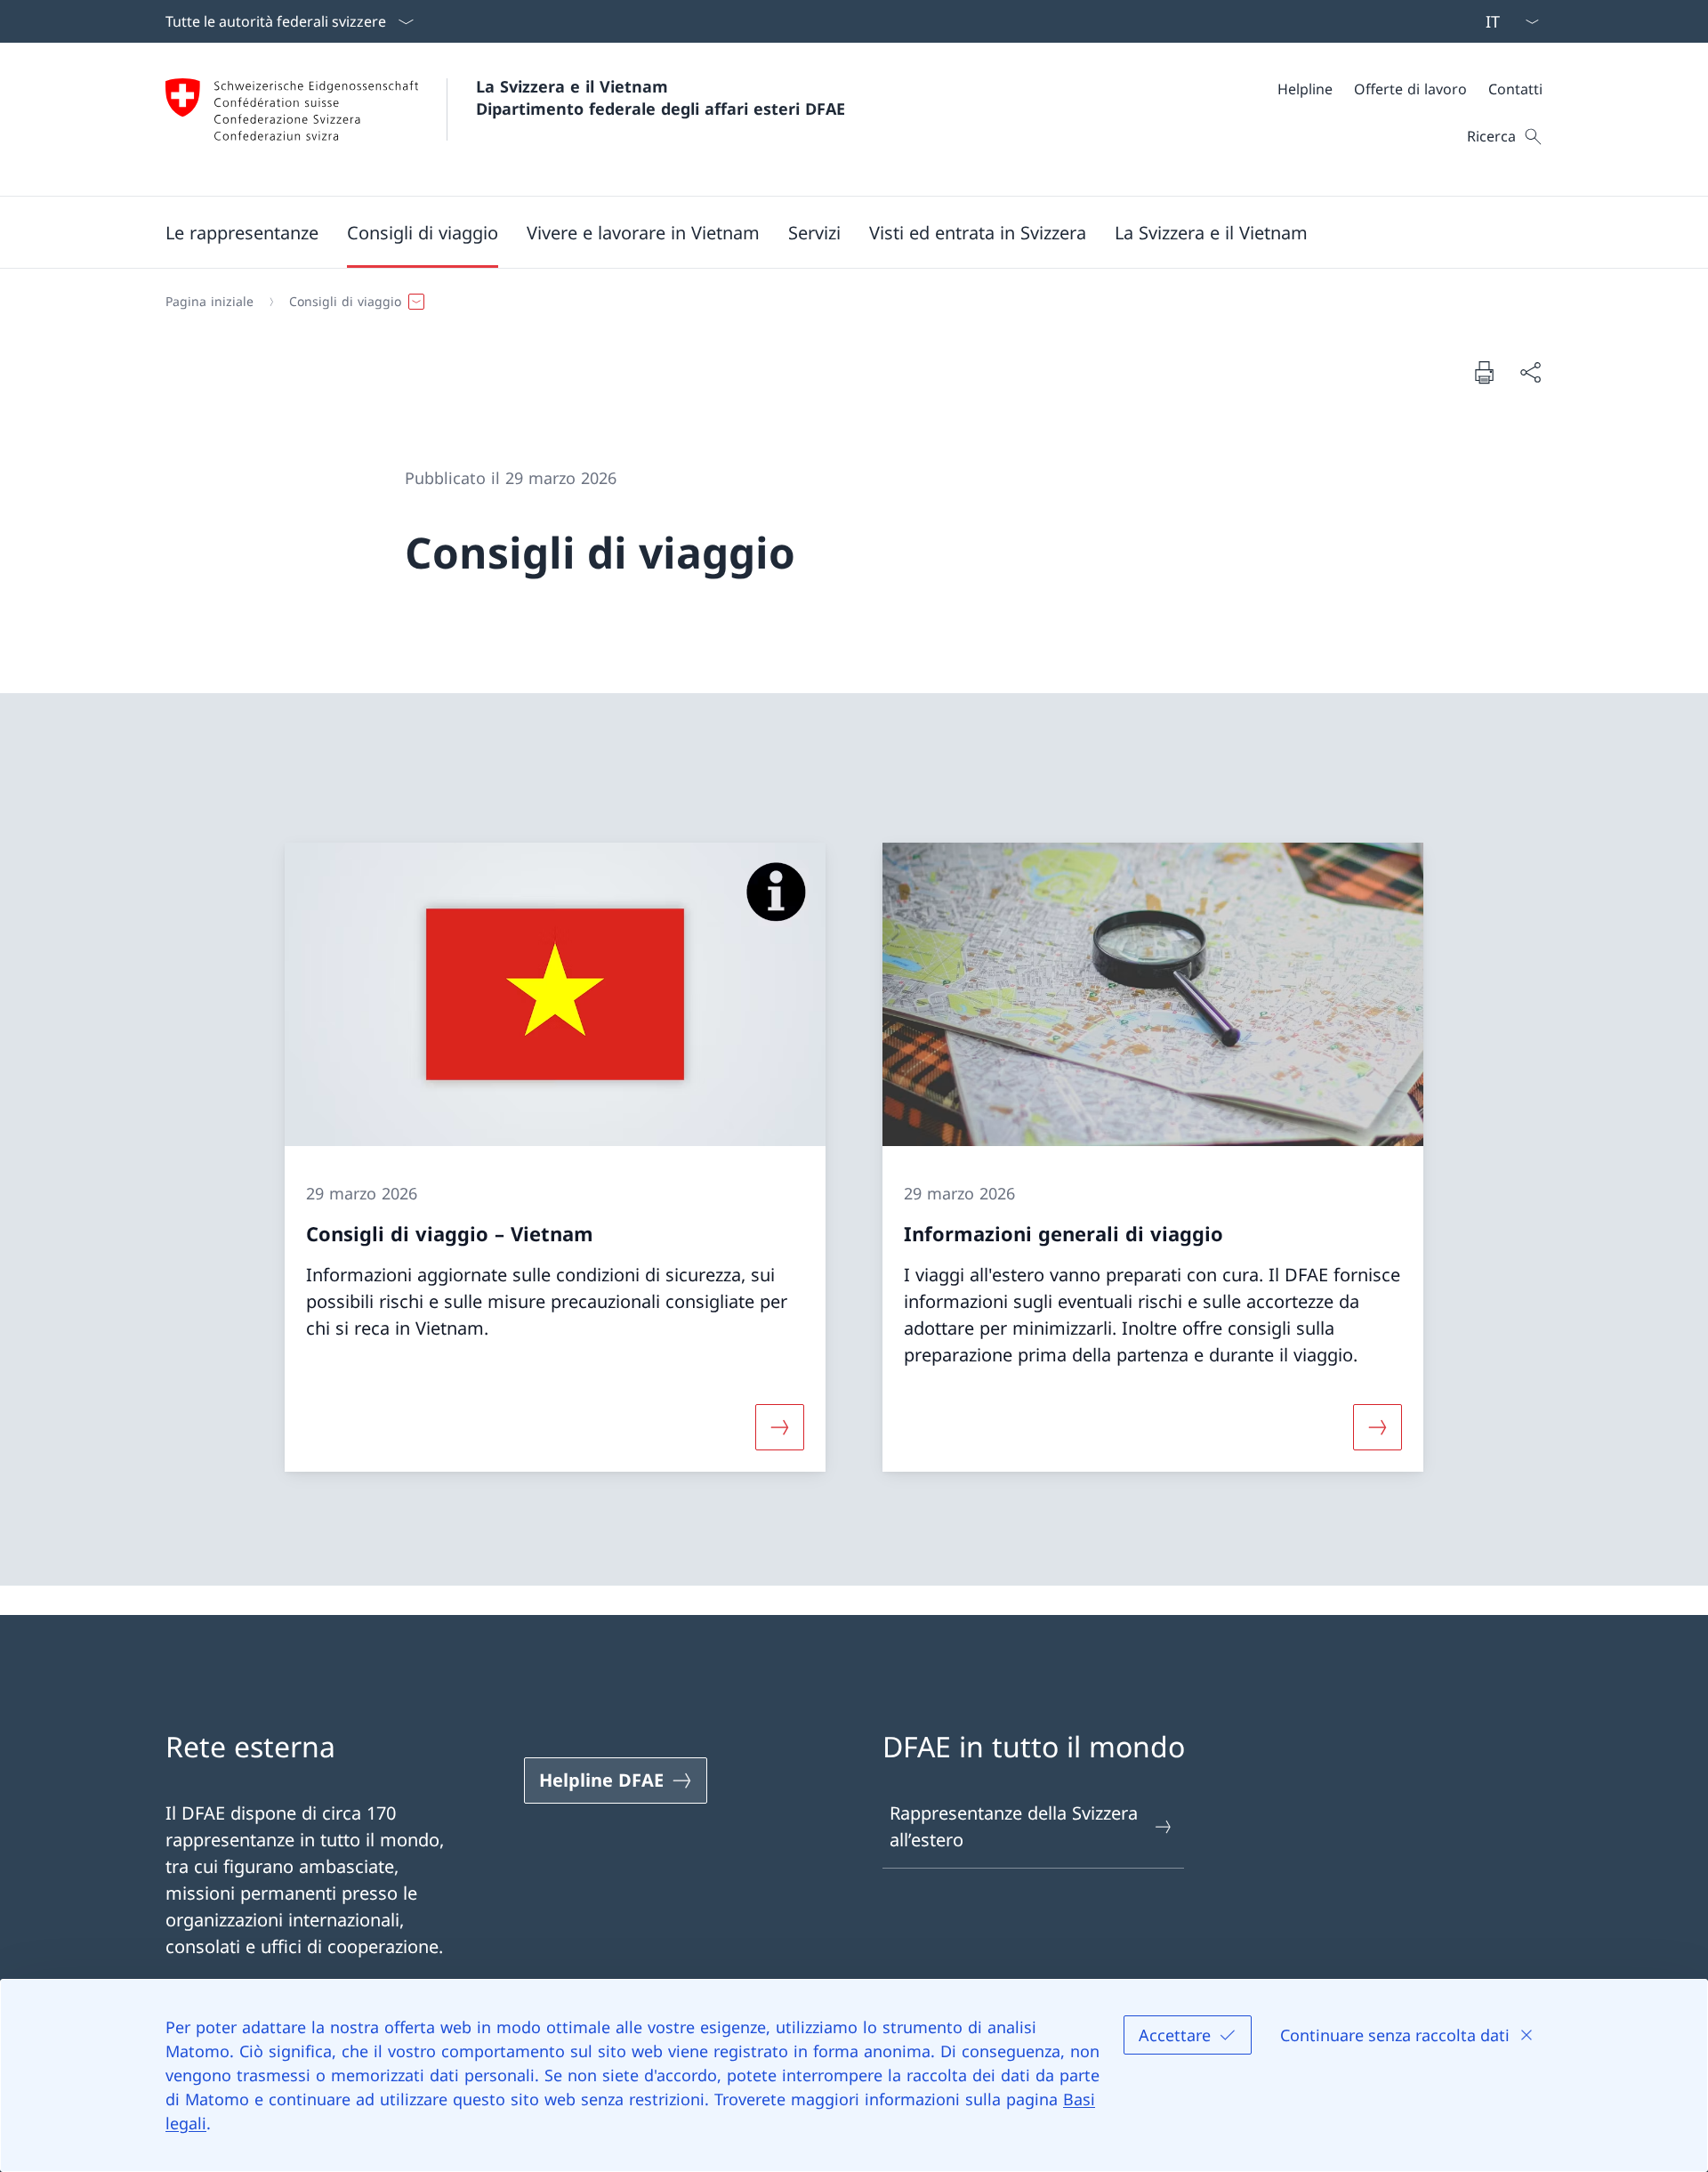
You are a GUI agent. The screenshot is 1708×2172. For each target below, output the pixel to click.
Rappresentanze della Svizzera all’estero (1014, 1826)
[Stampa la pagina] (1484, 372)
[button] (242, 232)
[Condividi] (1530, 372)
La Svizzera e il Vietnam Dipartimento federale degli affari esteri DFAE (661, 97)
